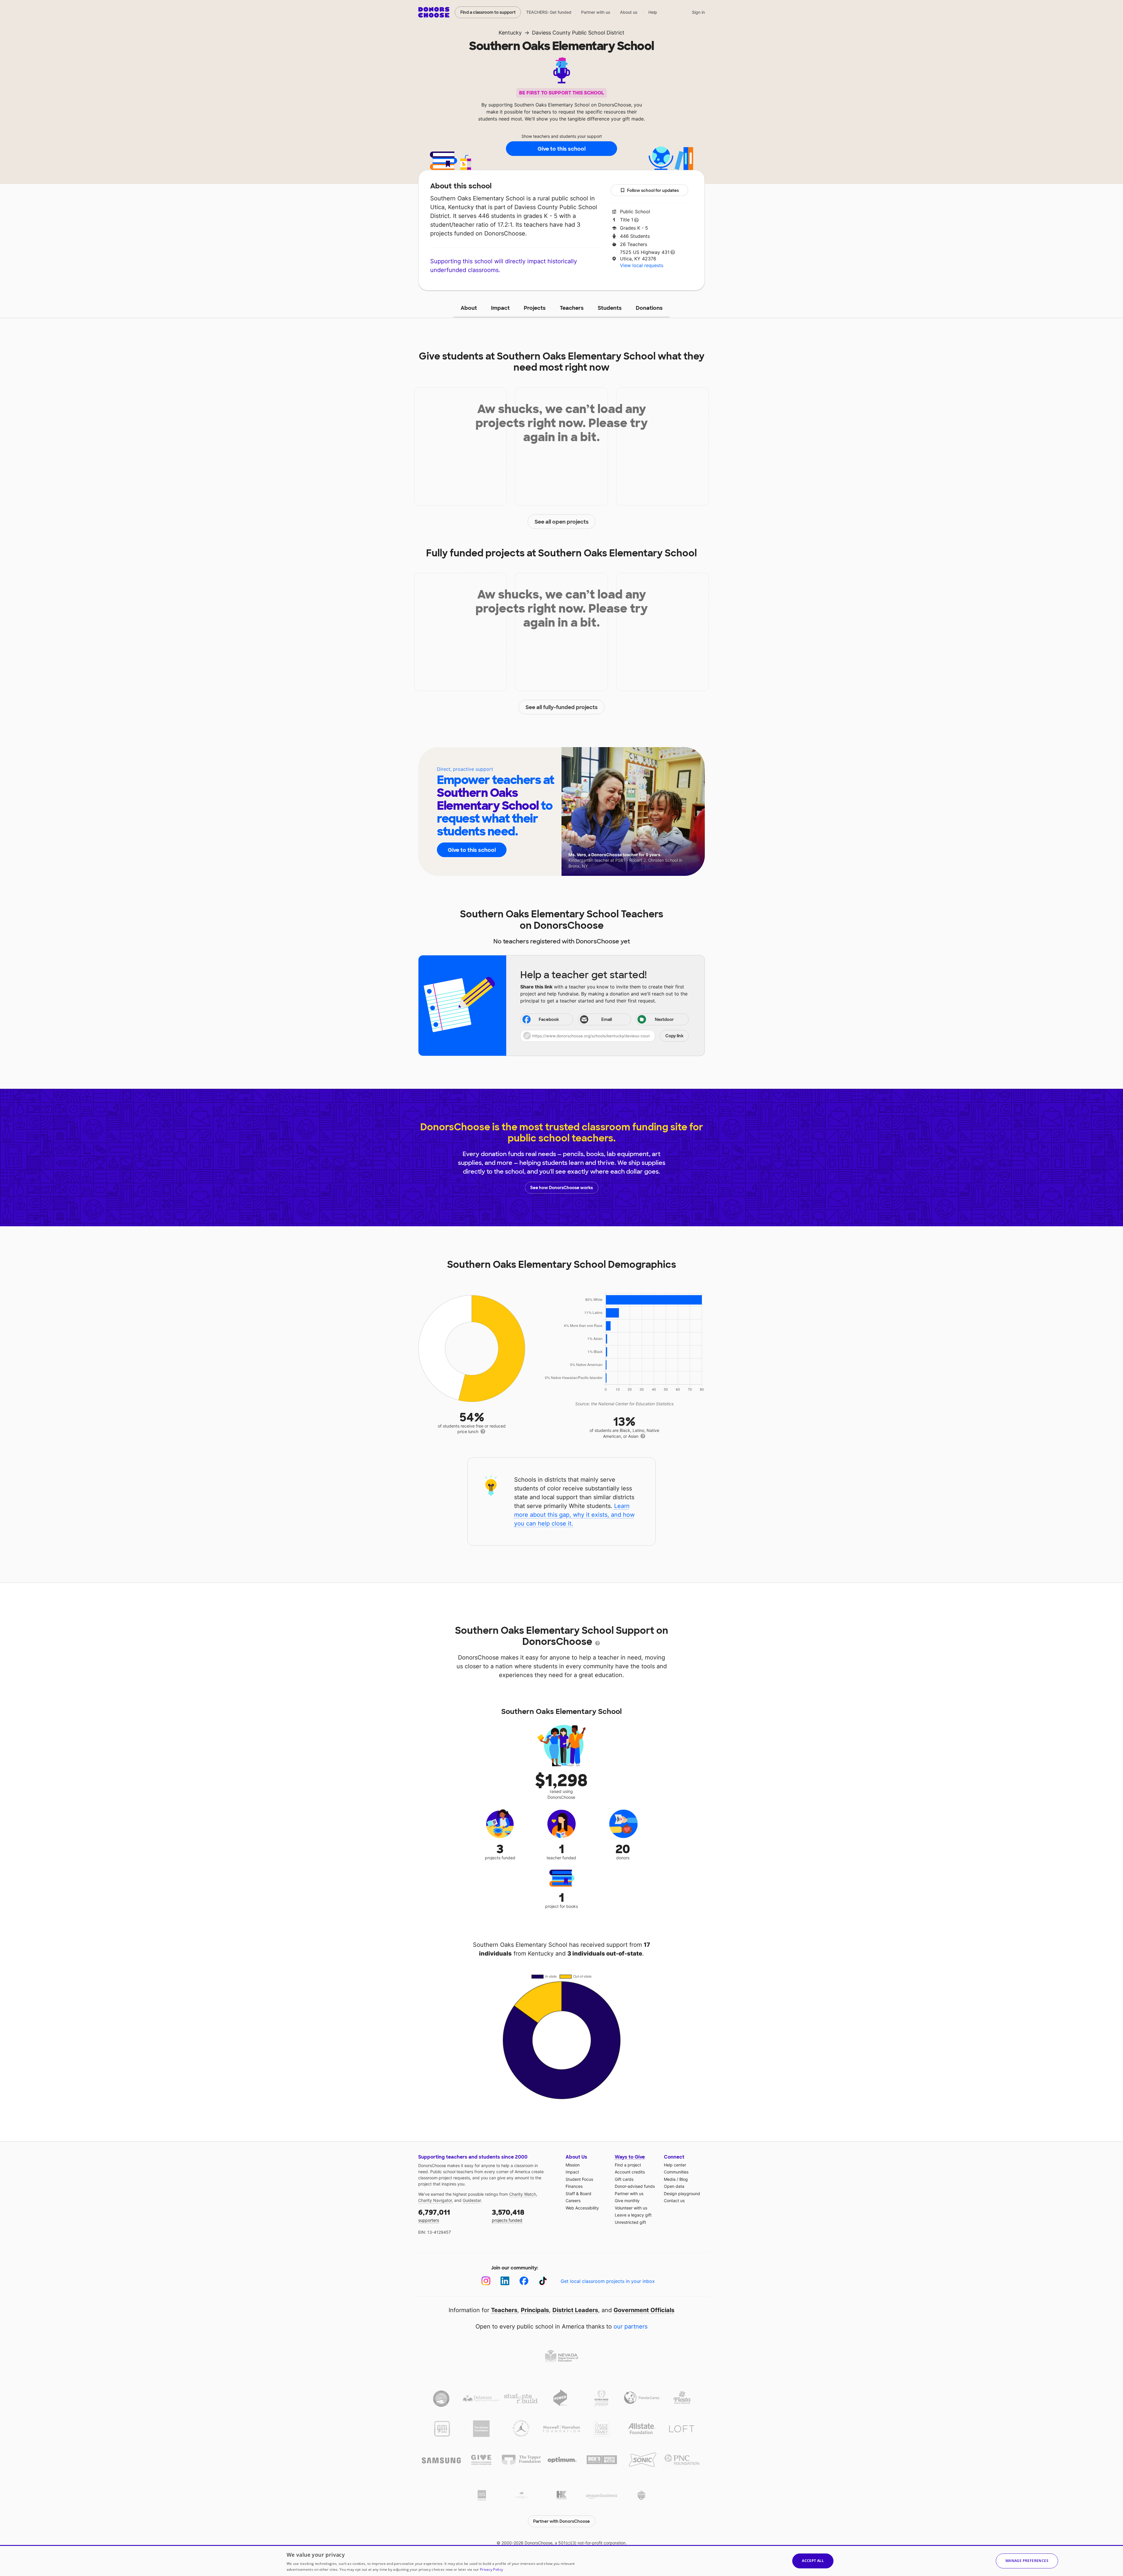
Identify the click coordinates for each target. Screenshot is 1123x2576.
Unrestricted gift (630, 2222)
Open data (674, 2186)
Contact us (674, 2201)
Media (670, 2179)
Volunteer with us (631, 2208)
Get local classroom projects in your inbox (608, 2281)
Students (610, 308)
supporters (434, 2215)
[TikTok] (543, 2281)
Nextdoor (664, 1019)
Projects (535, 308)
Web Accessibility (582, 2208)
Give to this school (561, 149)
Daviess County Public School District (578, 33)
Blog (684, 2179)
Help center (675, 2165)
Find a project (628, 2165)
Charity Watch (523, 2194)
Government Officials (644, 2310)
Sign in (698, 12)
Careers (573, 2201)
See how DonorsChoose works (561, 1188)
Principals (535, 2310)
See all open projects (562, 522)
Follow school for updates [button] (653, 190)
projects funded (508, 2215)
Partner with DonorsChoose (561, 2521)
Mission (573, 2165)
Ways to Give (630, 2157)
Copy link (674, 1036)
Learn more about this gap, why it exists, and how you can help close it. (574, 1515)
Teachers (572, 308)
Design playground (682, 2194)
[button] (604, 1036)
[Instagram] (486, 2281)
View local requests (642, 265)
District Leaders (575, 2310)
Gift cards (624, 2179)
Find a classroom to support (488, 12)
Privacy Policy (491, 2569)
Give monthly (627, 2201)
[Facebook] (524, 2281)
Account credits (630, 2172)
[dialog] (561, 2560)
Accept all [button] (813, 2561)
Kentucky (510, 33)
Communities (676, 2172)
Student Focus (579, 2179)
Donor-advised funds (635, 2186)
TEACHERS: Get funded (549, 12)
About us (629, 12)
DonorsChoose (434, 12)
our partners (631, 2326)
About (469, 308)
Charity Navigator (435, 2200)
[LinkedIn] (505, 2281)
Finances (574, 2186)
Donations (649, 308)
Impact (500, 308)
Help (653, 12)
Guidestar (472, 2200)
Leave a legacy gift (633, 2215)
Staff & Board (578, 2194)
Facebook (549, 1019)
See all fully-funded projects (562, 707)
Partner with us (596, 12)
